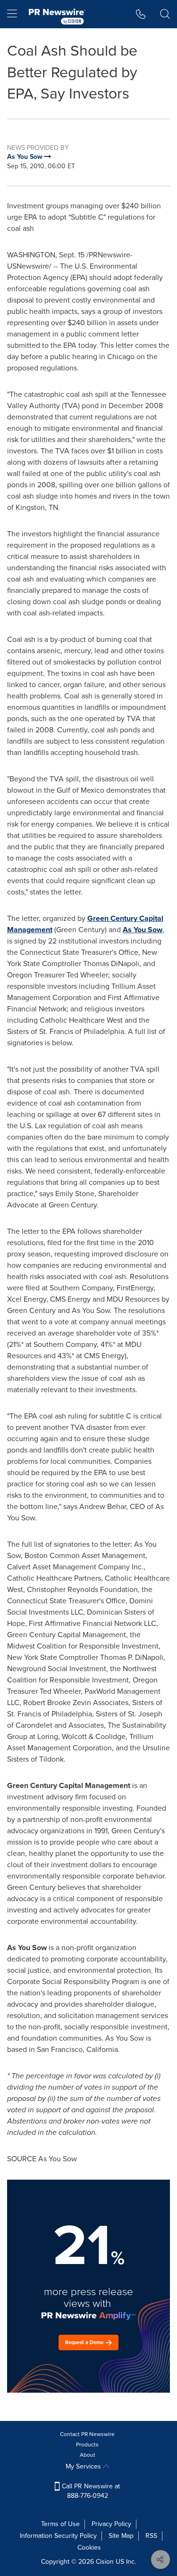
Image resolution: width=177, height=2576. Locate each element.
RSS (151, 2536)
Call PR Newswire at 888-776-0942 (90, 2491)
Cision (105, 2562)
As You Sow (143, 930)
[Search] (165, 14)
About (88, 2455)
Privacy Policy (111, 2524)
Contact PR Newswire (87, 2434)
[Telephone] (141, 14)
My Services (84, 2466)
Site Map (121, 2536)
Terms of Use (60, 2524)
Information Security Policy (58, 2536)
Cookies (89, 2547)
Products (87, 2445)
